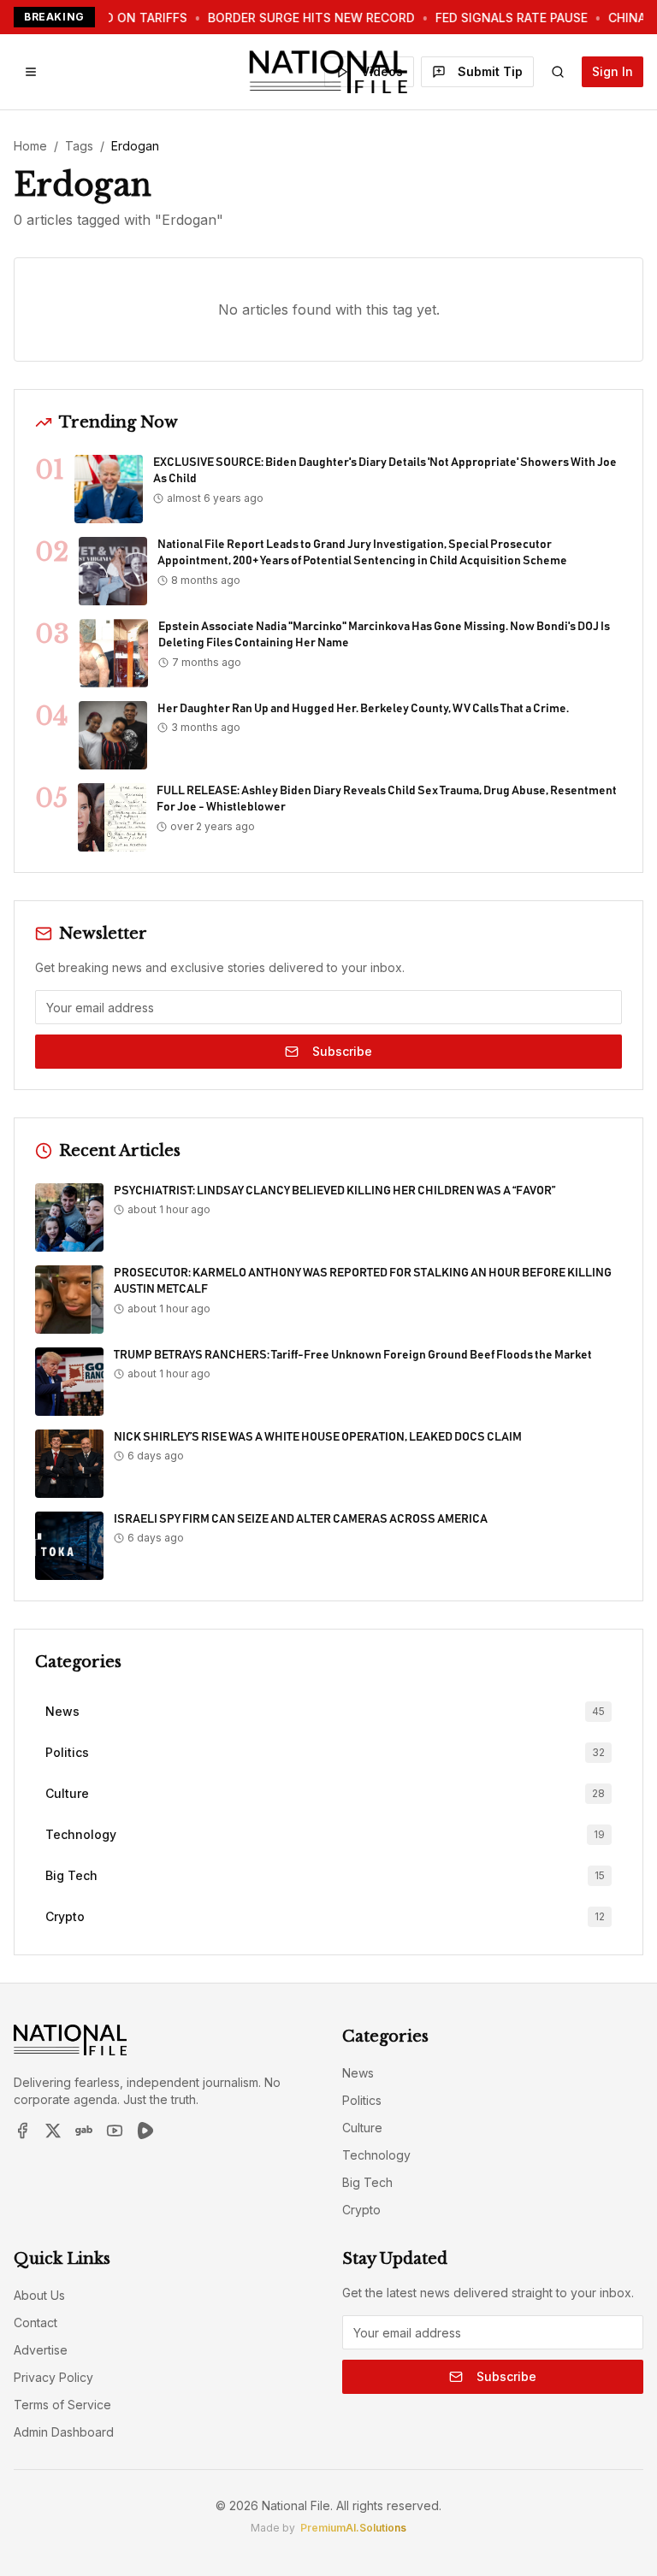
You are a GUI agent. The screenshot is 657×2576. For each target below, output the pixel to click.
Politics (362, 2100)
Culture (362, 2128)
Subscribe (342, 1051)
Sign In (613, 71)
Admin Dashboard (64, 2432)
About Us (39, 2295)
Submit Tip (490, 71)
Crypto (361, 2210)
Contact (36, 2323)
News (358, 2073)
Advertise (41, 2350)
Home (30, 146)
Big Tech (367, 2182)
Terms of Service (62, 2405)
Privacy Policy (53, 2377)
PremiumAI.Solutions (353, 2528)
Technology (376, 2155)
